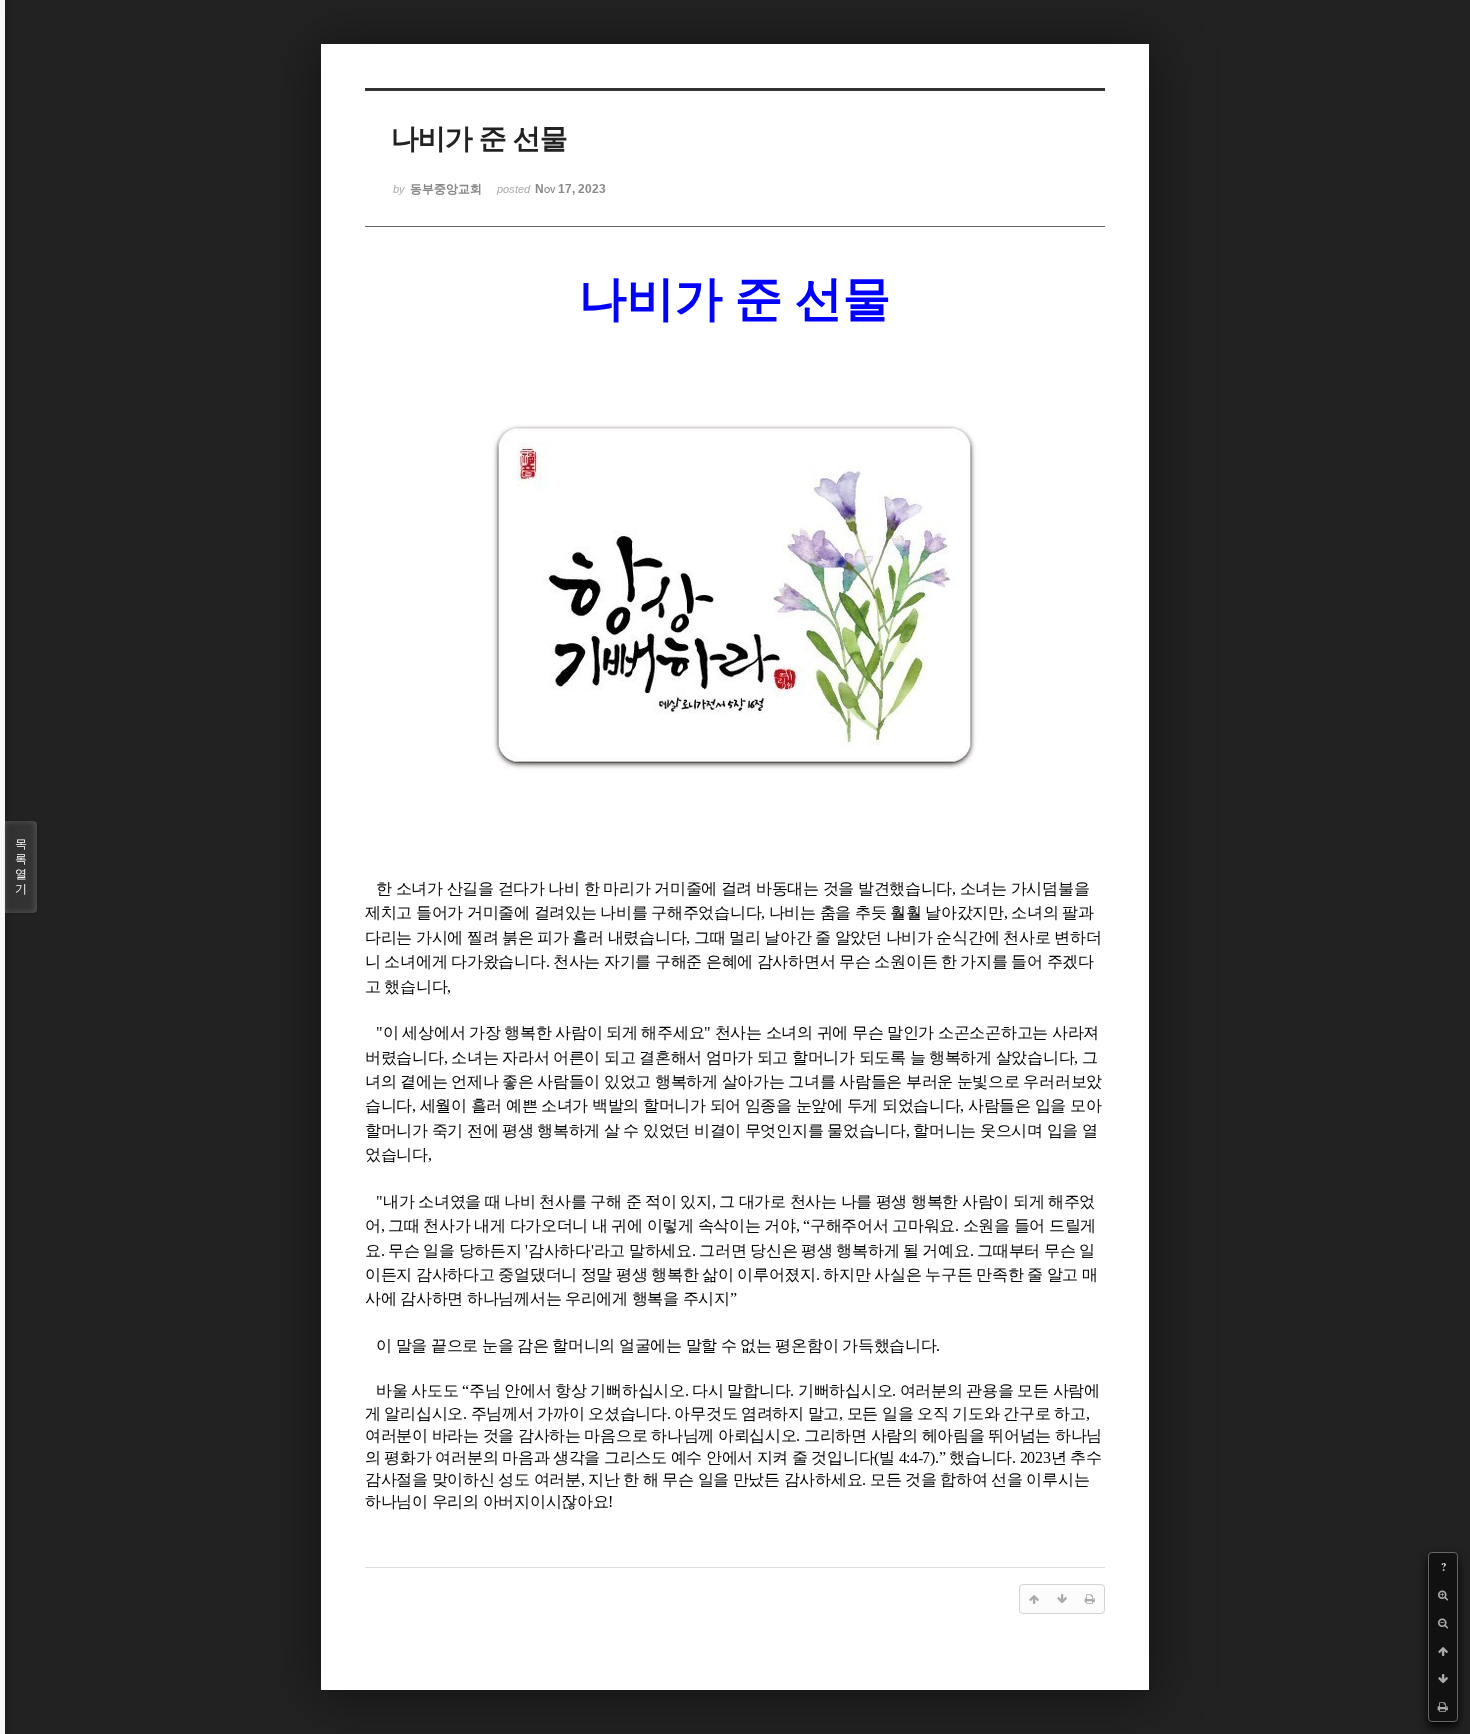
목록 (21, 866)
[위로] (1443, 1651)
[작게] (1443, 1623)
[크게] (1443, 1595)
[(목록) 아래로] (1443, 1679)
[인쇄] (1443, 1707)
